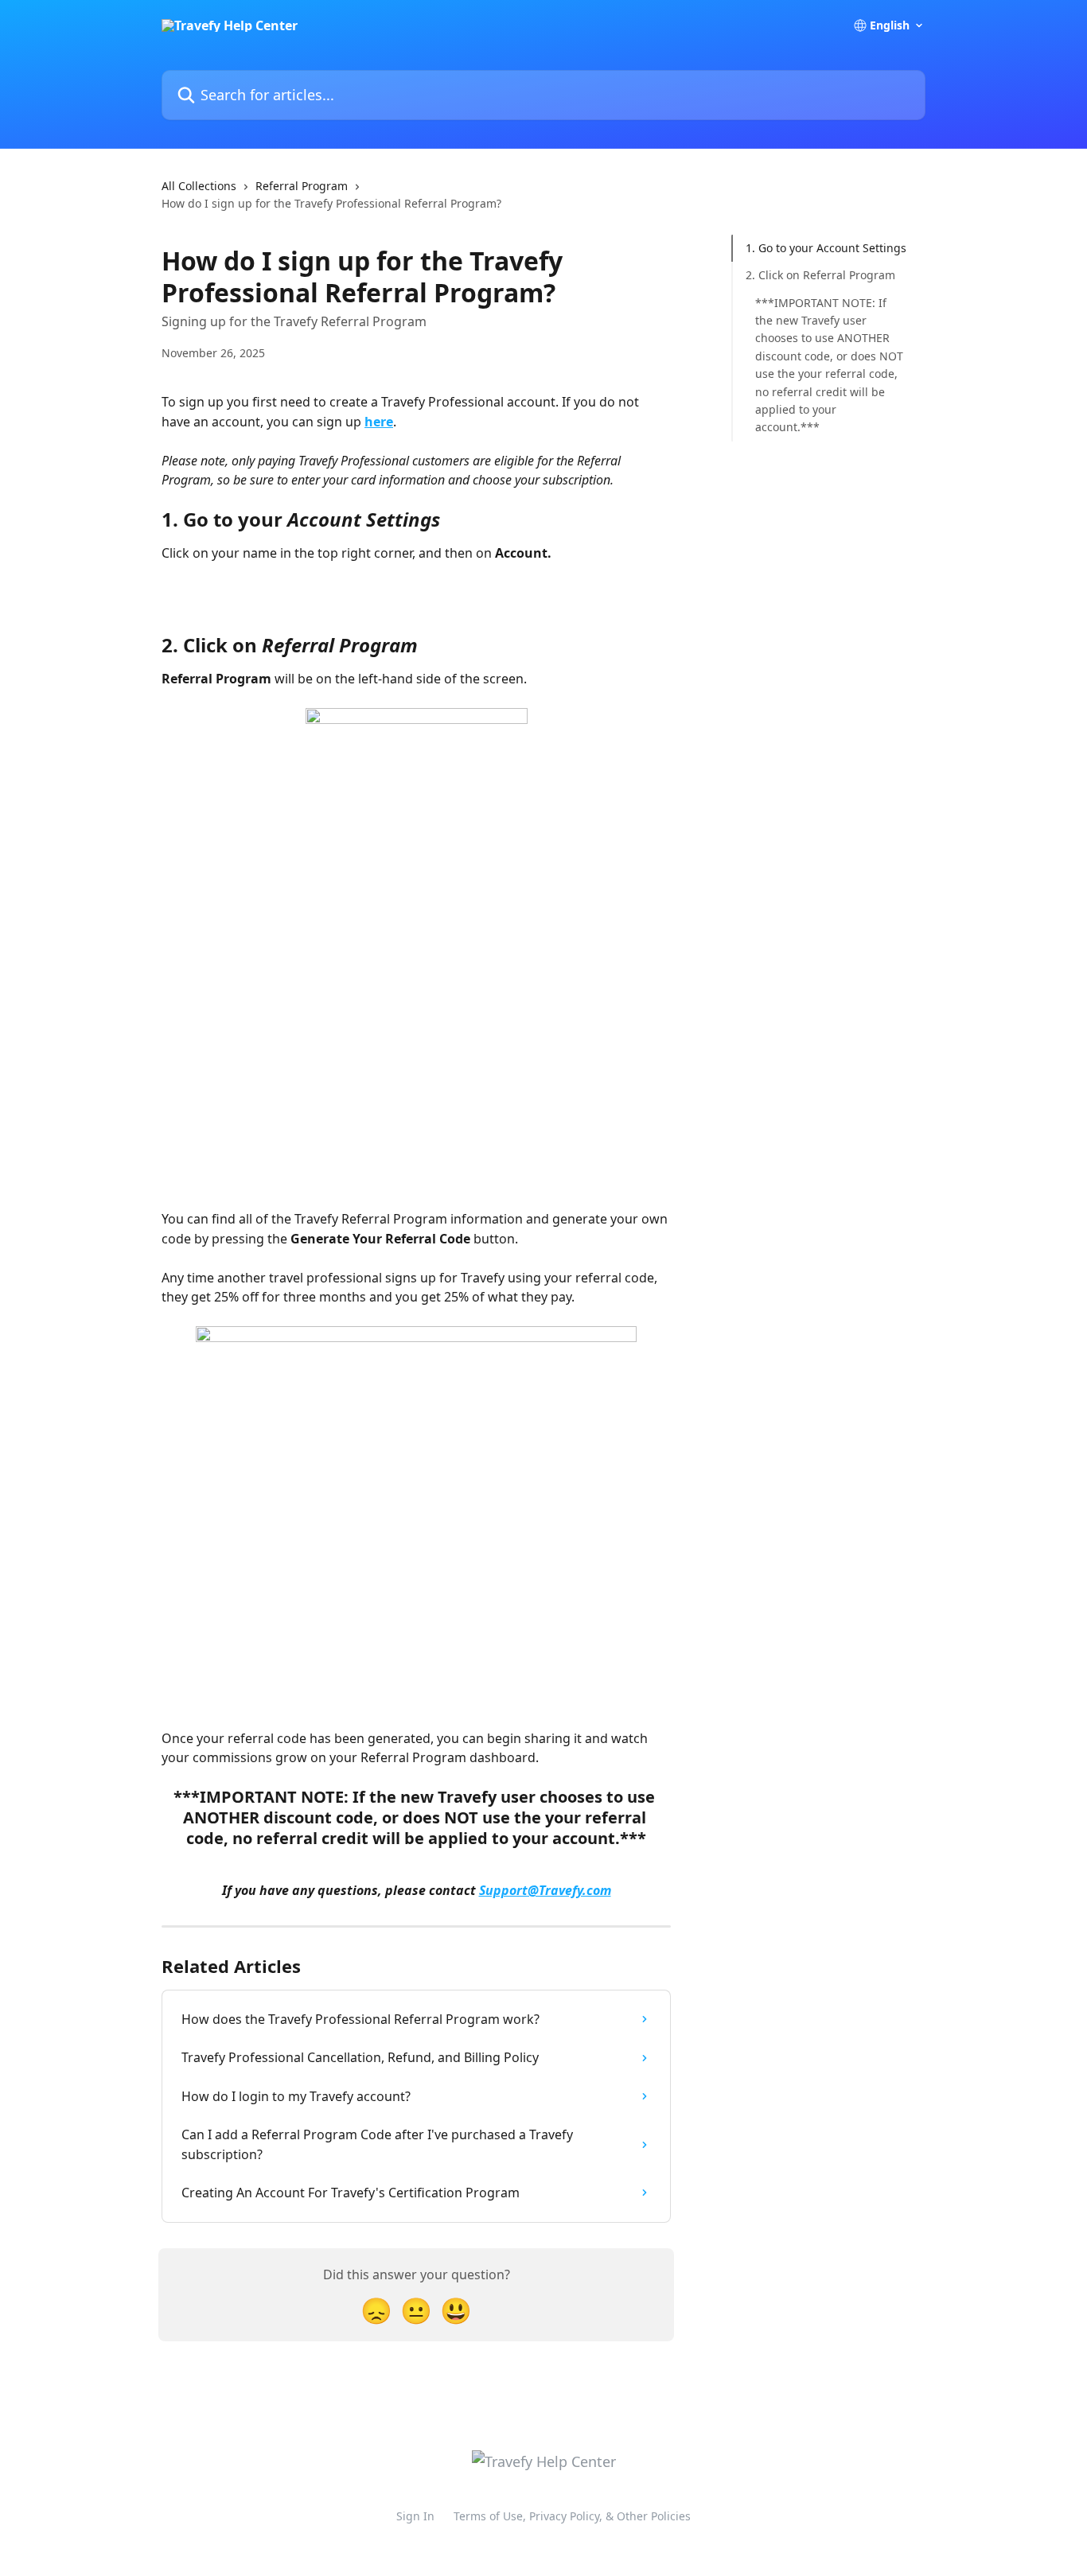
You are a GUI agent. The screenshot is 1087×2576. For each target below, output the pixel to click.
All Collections (199, 186)
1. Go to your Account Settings (826, 248)
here (379, 422)
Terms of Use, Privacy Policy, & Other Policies (572, 2516)
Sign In (415, 2516)
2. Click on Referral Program (820, 275)
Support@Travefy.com (545, 1890)
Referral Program (302, 186)
